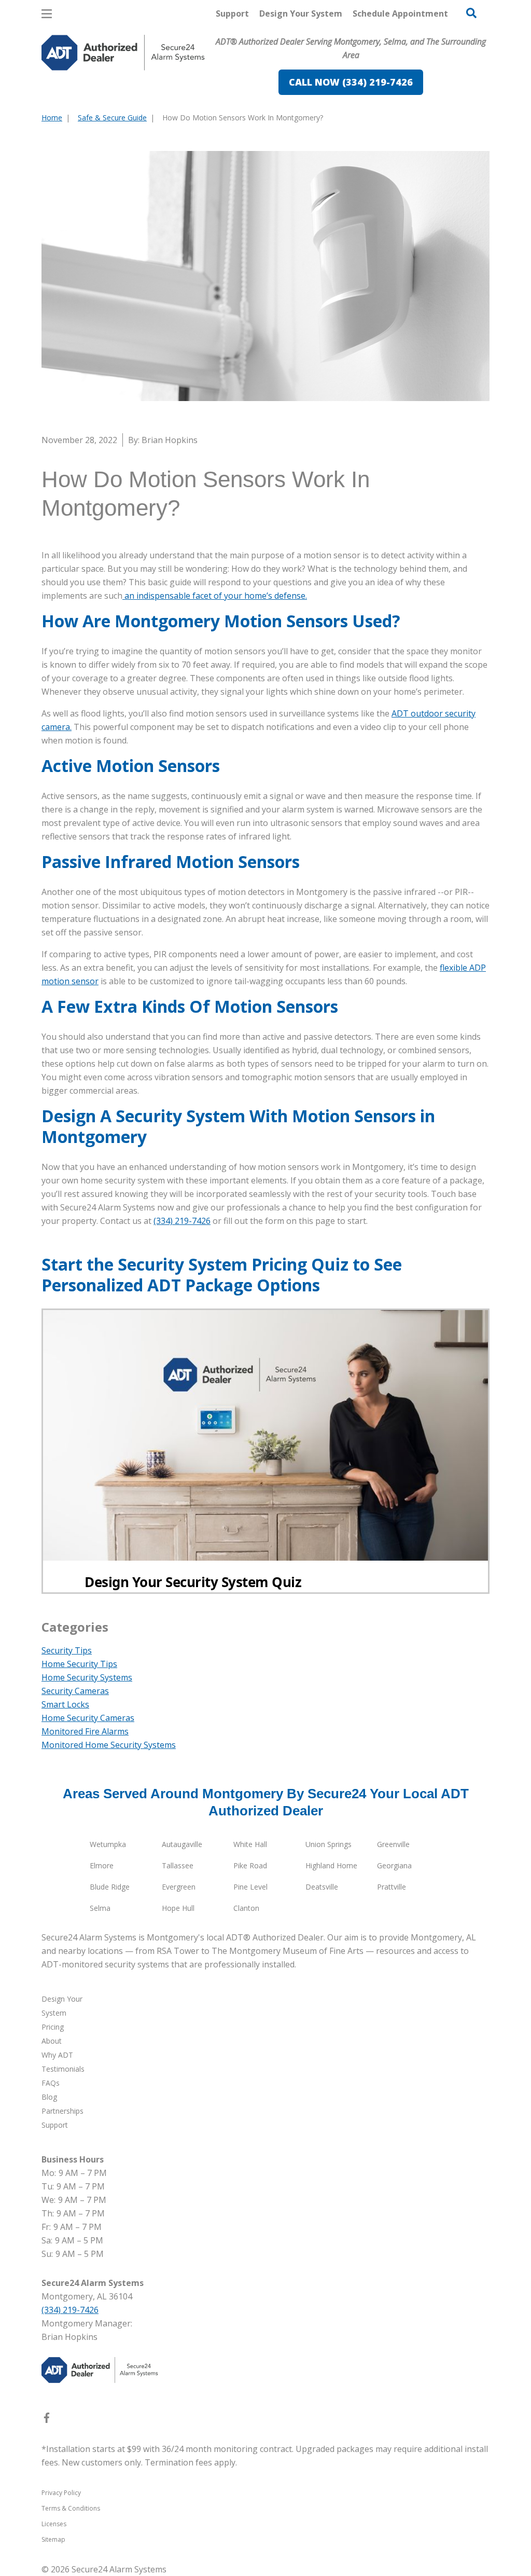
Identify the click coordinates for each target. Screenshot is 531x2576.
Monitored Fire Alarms (85, 1731)
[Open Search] (471, 13)
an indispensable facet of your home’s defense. (215, 596)
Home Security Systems (87, 1677)
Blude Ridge (110, 1887)
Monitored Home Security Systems (109, 1745)
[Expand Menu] (183, 97)
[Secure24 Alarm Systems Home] (123, 53)
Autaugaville (182, 1844)
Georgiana (394, 1865)
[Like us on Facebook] (47, 2420)
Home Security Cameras (88, 1718)
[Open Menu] (47, 14)
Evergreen (179, 1887)
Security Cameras (75, 1691)
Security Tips (67, 1650)
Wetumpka (108, 1844)
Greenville (393, 1844)
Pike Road (250, 1865)
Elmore (102, 1865)
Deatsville (322, 1887)
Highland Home (331, 1865)
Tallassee (178, 1865)
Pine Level (250, 1887)
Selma (100, 1908)
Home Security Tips (79, 1664)
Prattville (392, 1887)
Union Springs (329, 1844)
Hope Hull (178, 1908)
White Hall (250, 1844)
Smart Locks (65, 1704)
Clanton (246, 1908)
